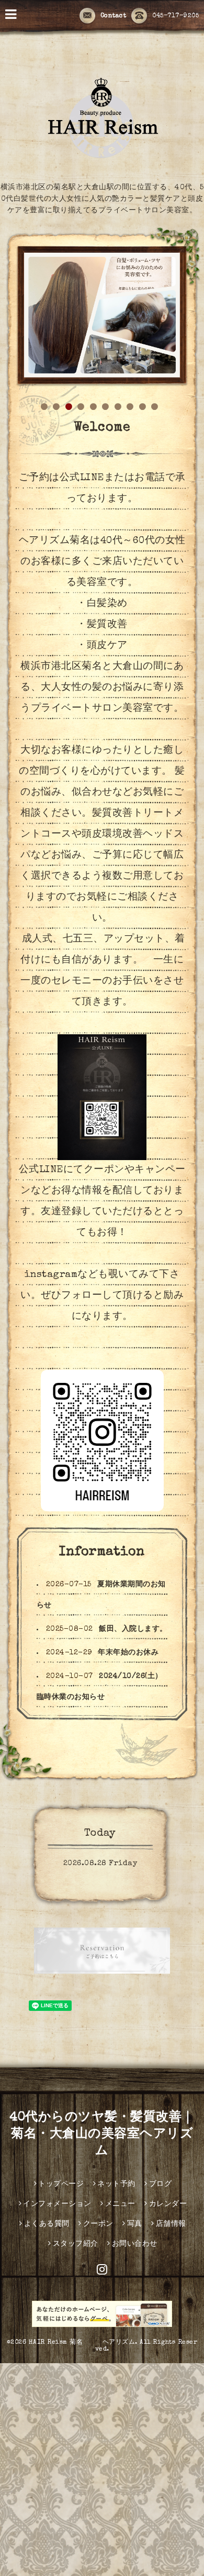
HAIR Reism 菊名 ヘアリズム (82, 2343)
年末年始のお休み (128, 1653)
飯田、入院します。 (133, 1629)
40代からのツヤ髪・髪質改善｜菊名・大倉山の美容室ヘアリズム (102, 2135)
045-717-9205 (175, 16)
